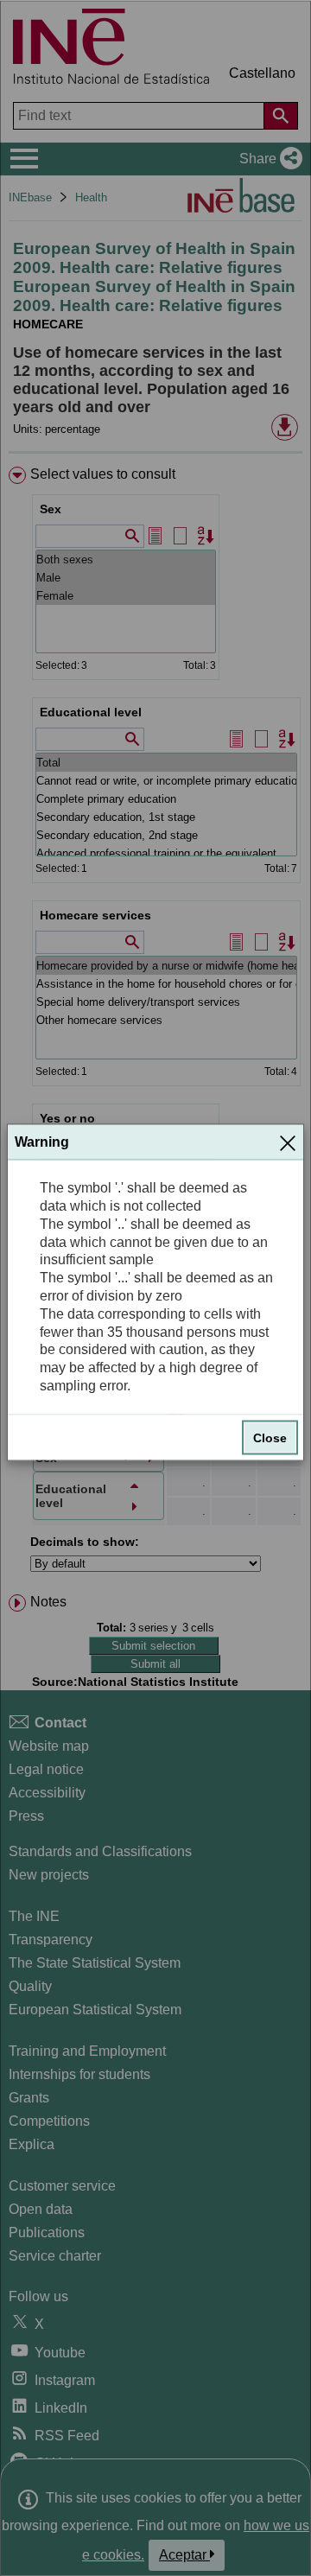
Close (270, 1437)
